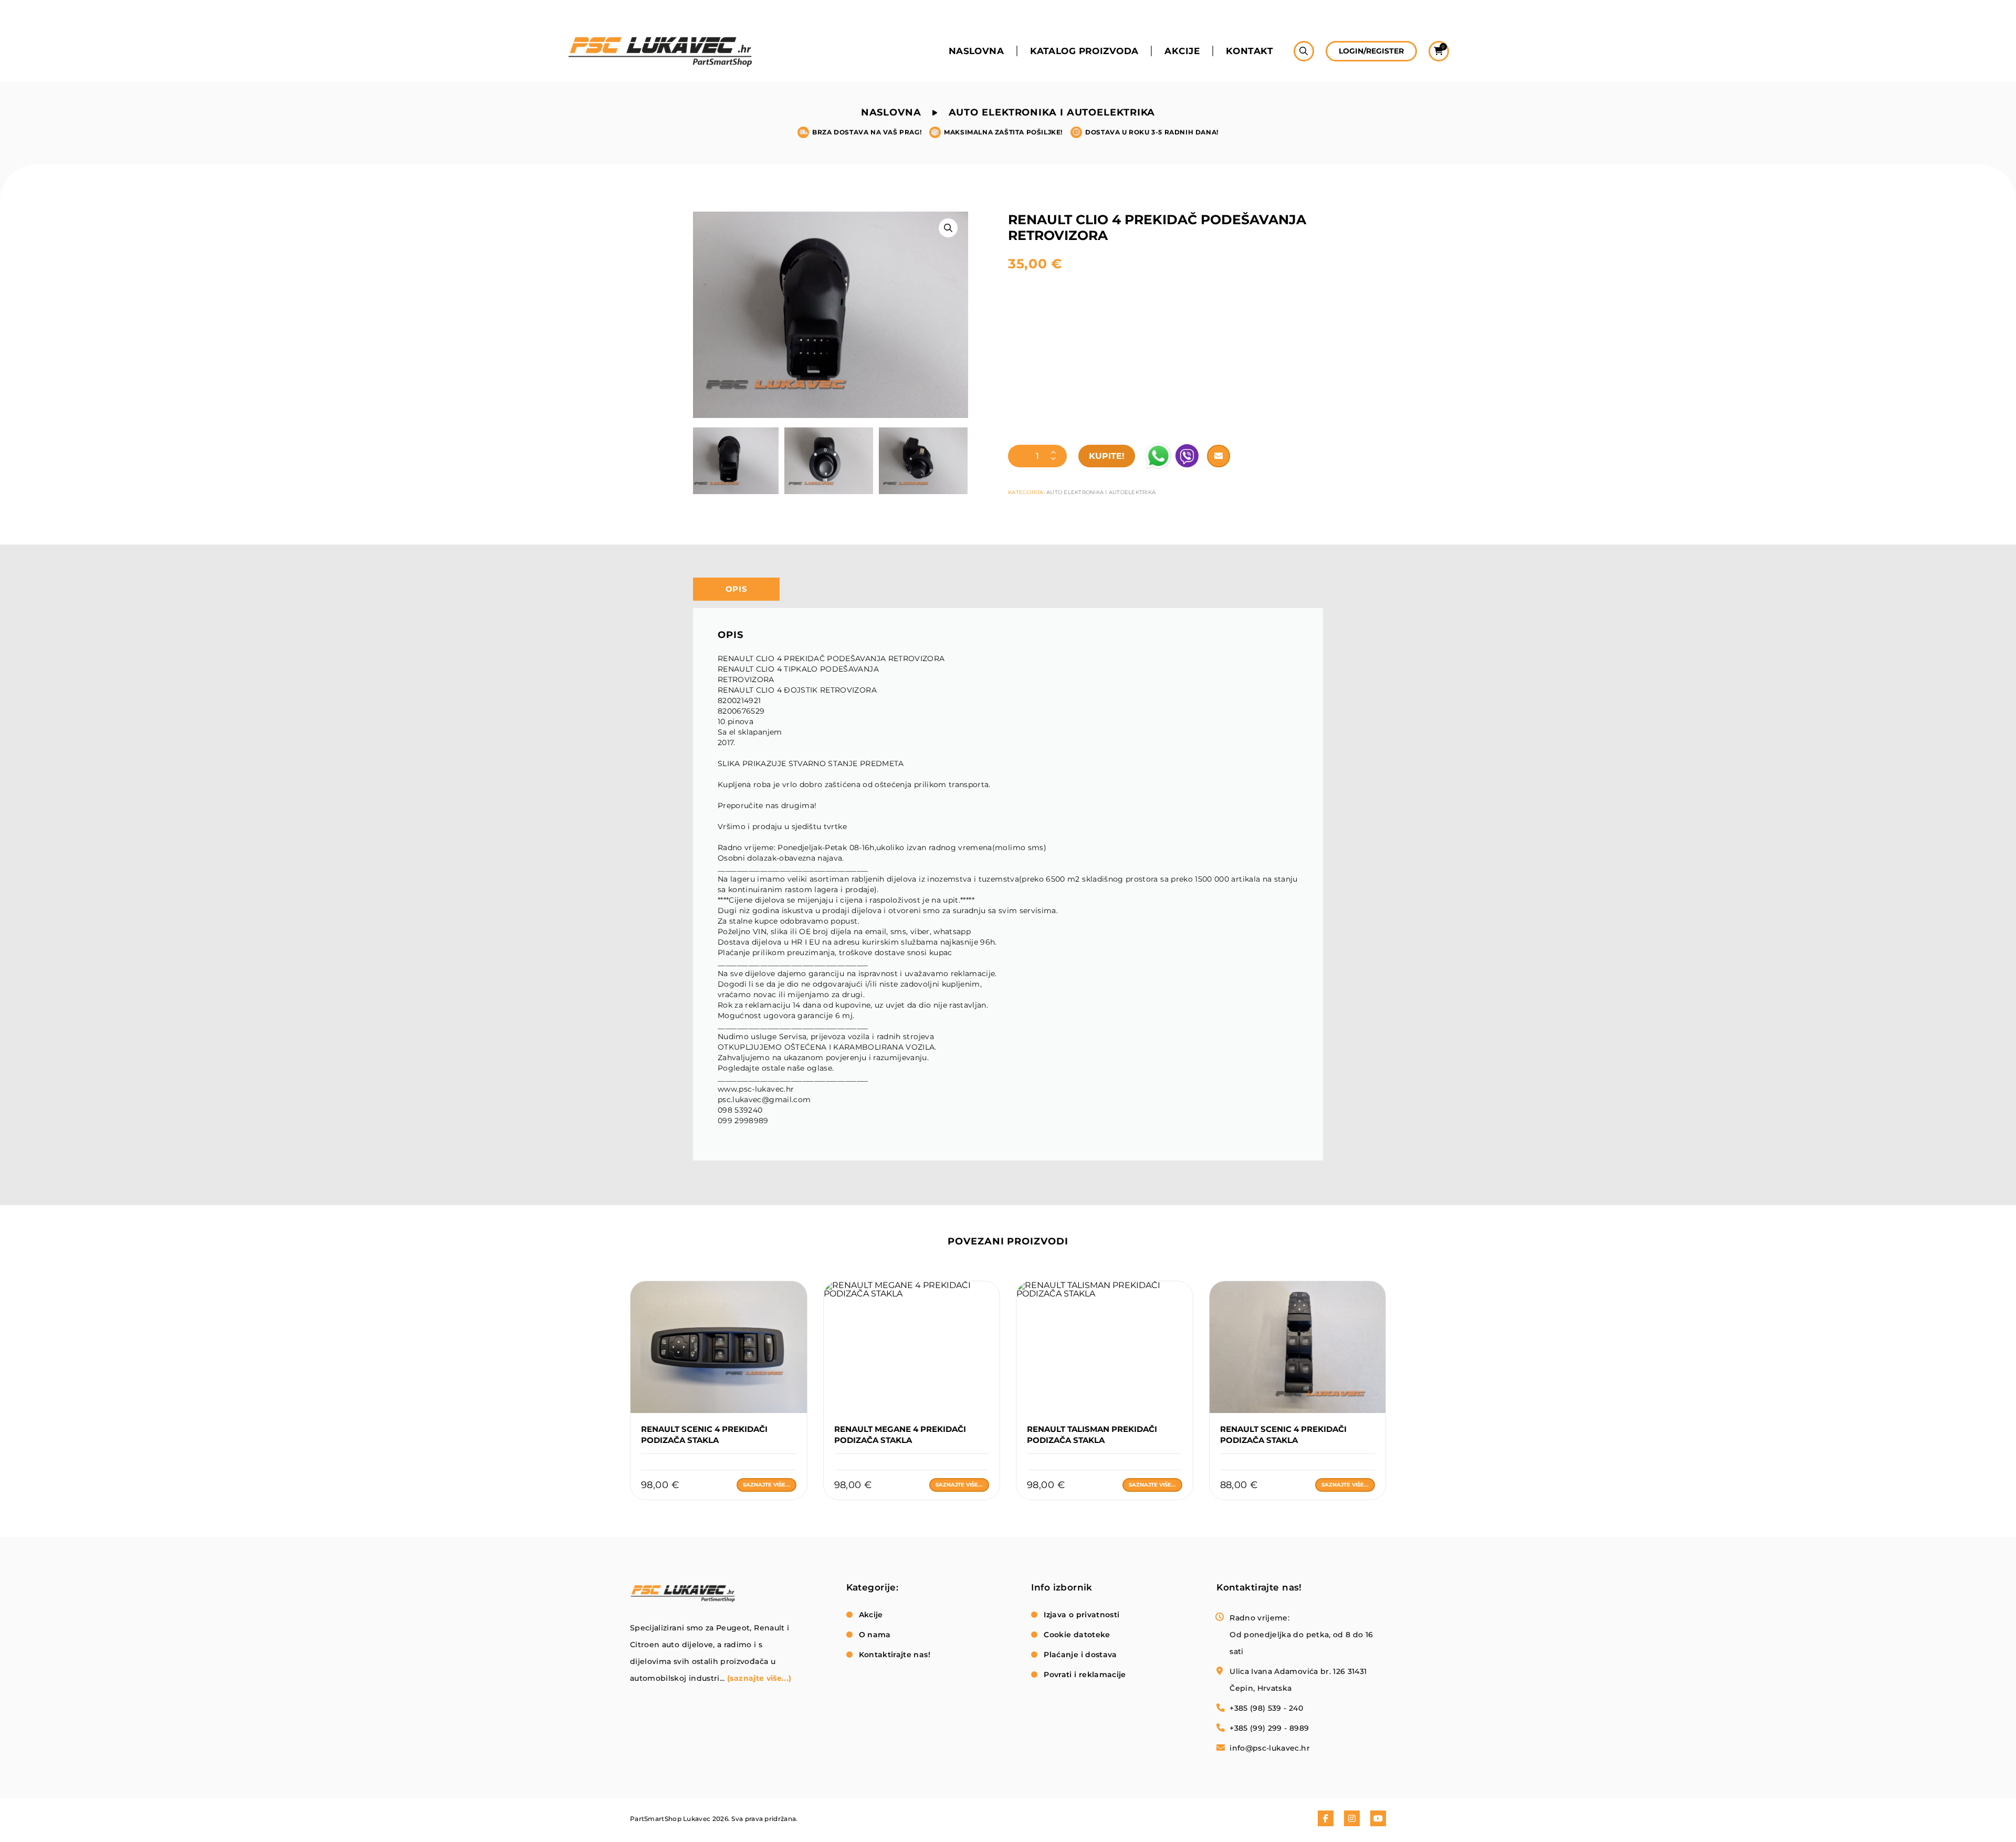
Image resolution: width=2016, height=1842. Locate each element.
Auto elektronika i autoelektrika (1052, 112)
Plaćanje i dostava (1080, 1655)
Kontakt (1249, 51)
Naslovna (976, 51)
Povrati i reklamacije (1085, 1674)
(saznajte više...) (759, 1678)
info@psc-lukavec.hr (1270, 1748)
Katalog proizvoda (1084, 51)
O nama (875, 1635)
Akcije (1182, 51)
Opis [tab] (737, 589)
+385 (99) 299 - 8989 (1269, 1728)
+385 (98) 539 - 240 (1266, 1708)
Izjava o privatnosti (1081, 1615)
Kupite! (1107, 456)
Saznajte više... (766, 1485)
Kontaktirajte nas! (895, 1655)
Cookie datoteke (1077, 1635)
